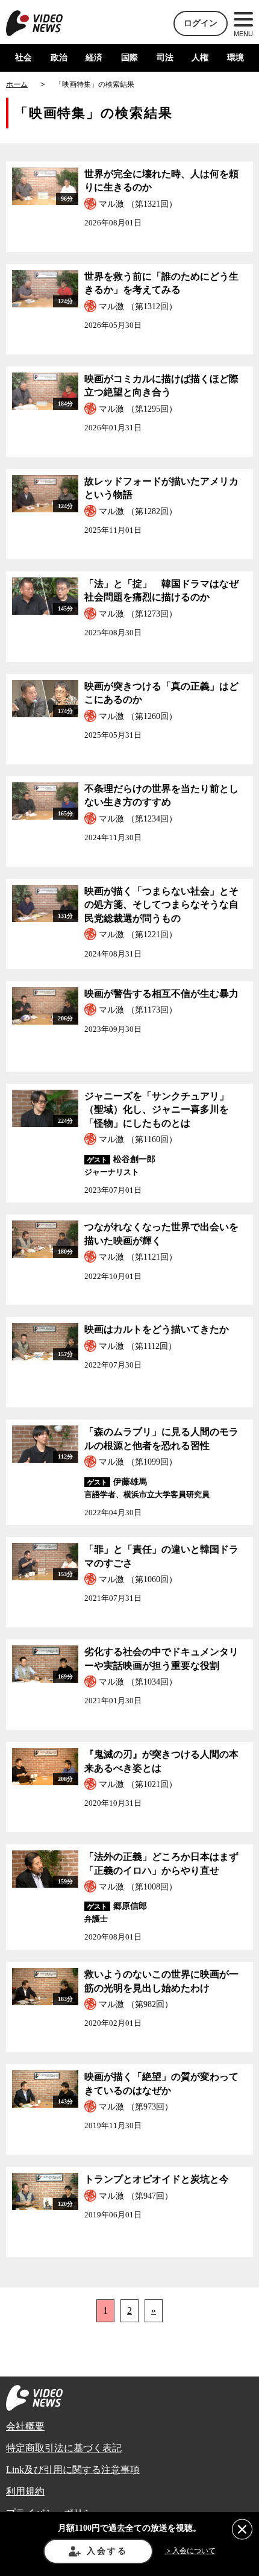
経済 (94, 58)
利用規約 (25, 2491)
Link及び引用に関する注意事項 (73, 2470)
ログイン (201, 23)
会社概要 (25, 2426)
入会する (107, 2551)
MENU (243, 34)
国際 (129, 58)
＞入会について (190, 2551)
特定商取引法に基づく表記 (64, 2448)
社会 (23, 58)
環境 (236, 58)
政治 (59, 58)
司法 (165, 58)
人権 (200, 58)
